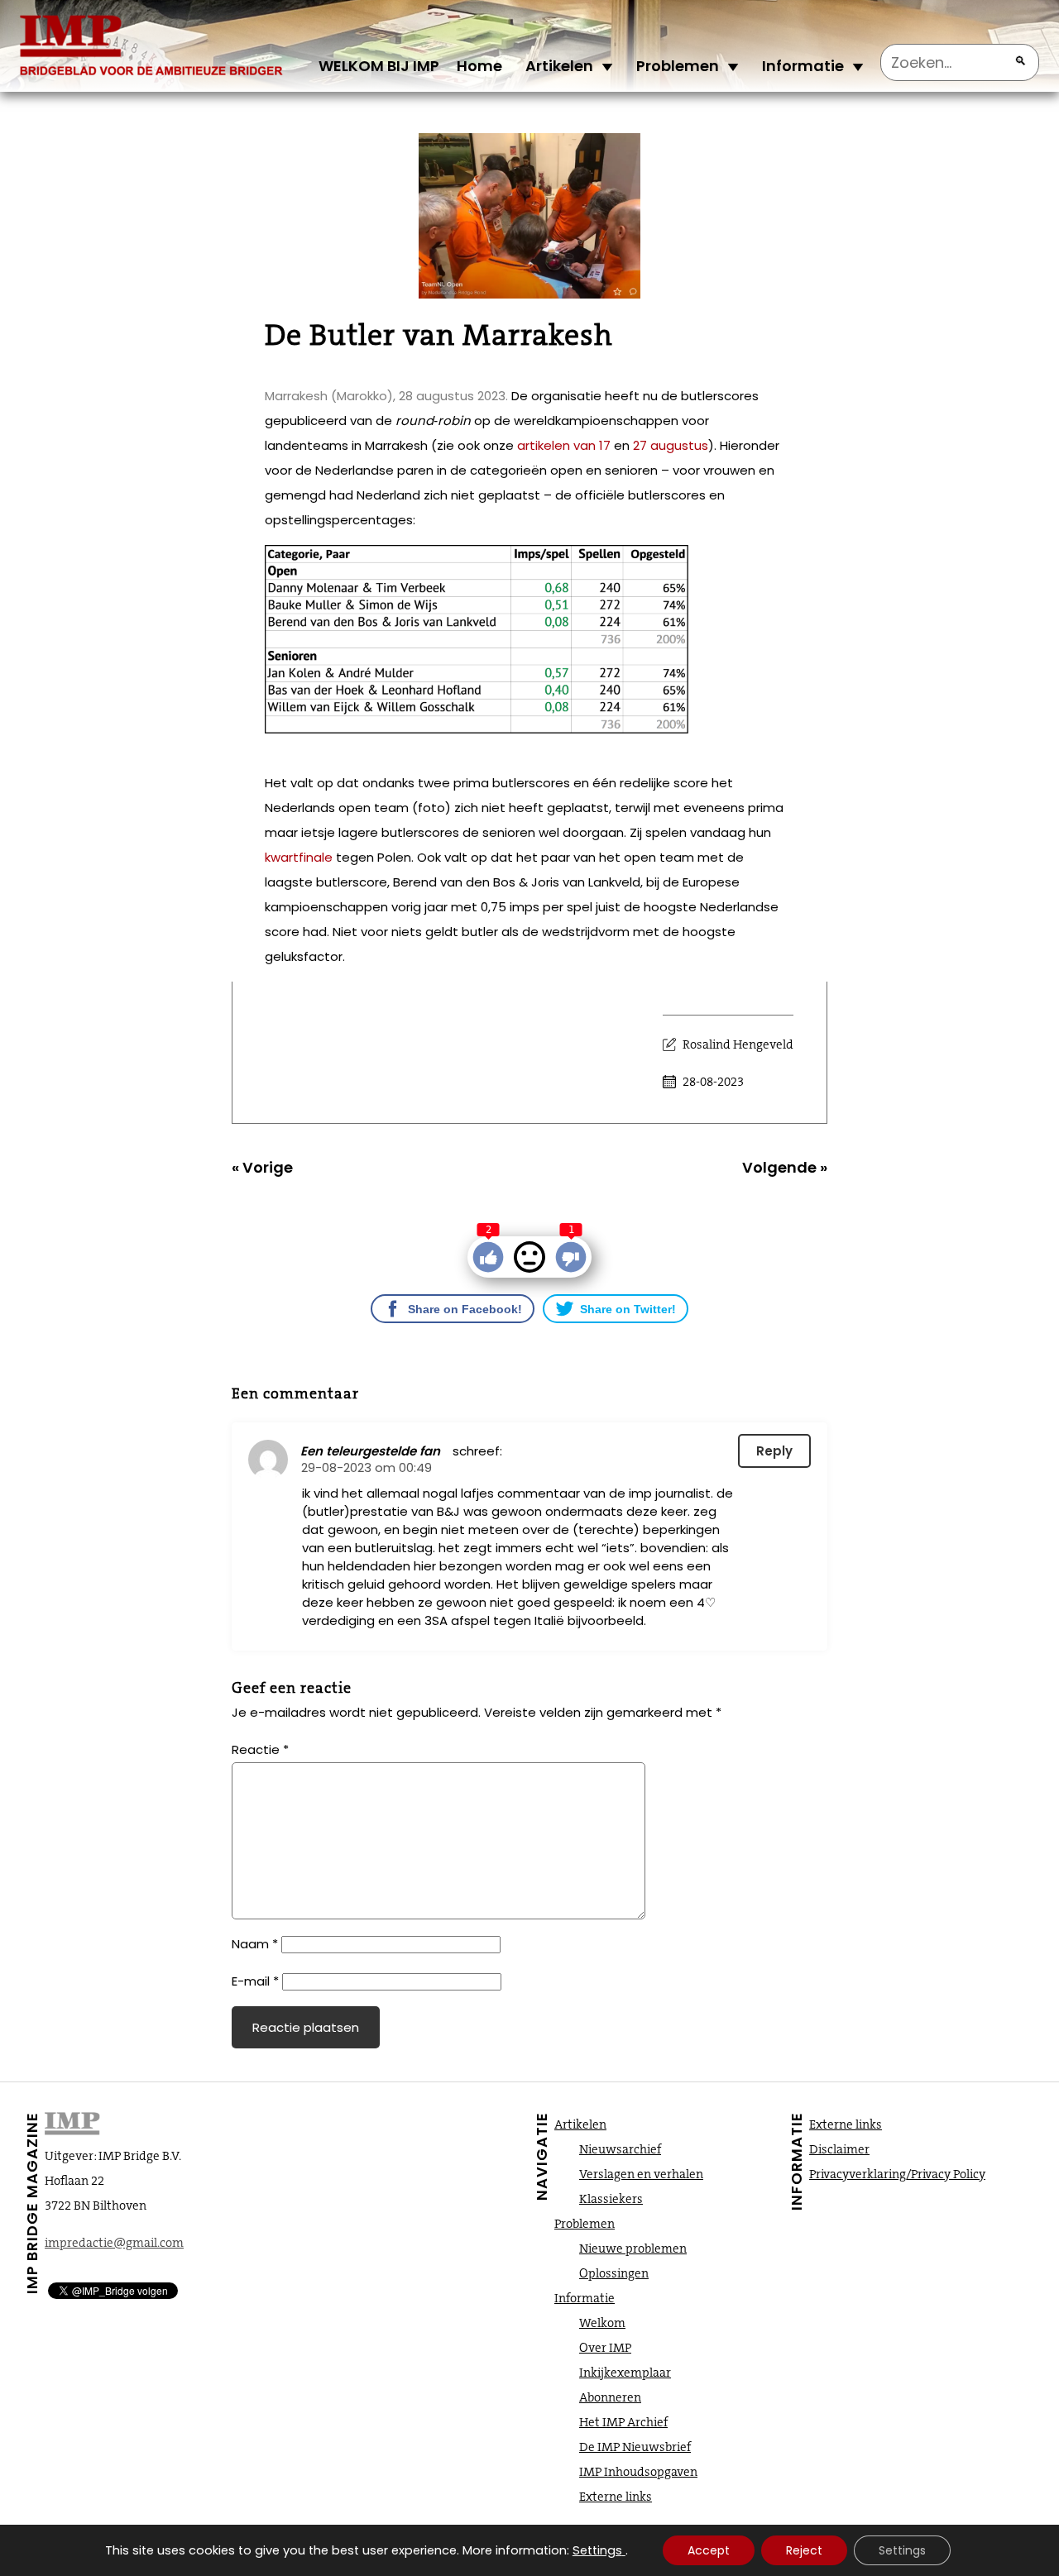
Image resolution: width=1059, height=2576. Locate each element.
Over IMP (605, 2348)
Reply (774, 1451)
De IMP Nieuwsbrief (635, 2447)
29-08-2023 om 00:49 (367, 1467)
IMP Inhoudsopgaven (638, 2472)
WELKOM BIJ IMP (379, 66)
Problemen (678, 66)
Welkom (602, 2323)
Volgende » (785, 1167)
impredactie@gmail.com (114, 2243)
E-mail (255, 1981)
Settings (597, 2550)
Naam (255, 1944)
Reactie (260, 1749)
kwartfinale (299, 857)
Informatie (803, 66)
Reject (804, 2550)
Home (479, 66)
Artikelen (559, 66)
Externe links (616, 2497)
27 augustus (671, 445)
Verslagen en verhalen (641, 2174)
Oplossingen (614, 2273)
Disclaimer (839, 2149)
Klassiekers (611, 2199)
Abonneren (610, 2397)
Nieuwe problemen (633, 2249)
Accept (709, 2550)
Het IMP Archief (623, 2422)
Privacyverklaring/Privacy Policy (897, 2174)
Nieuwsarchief (620, 2149)
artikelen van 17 (564, 445)
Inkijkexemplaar (625, 2373)
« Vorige (262, 1167)
